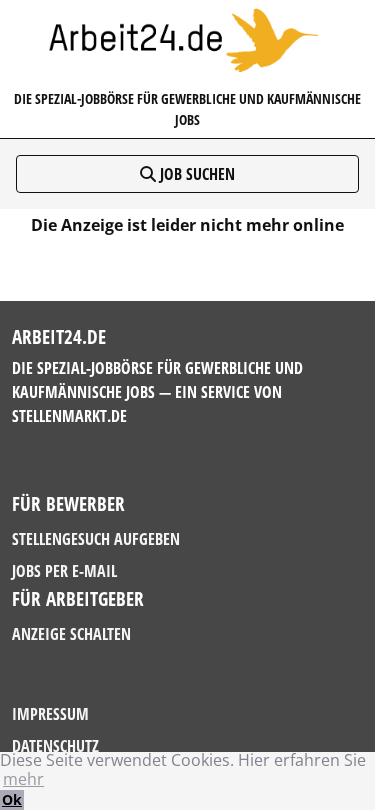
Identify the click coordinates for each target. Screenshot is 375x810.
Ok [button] (12, 799)
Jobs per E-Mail (64, 571)
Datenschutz (55, 746)
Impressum (50, 714)
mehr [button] (23, 779)
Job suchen (195, 174)
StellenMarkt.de (69, 416)
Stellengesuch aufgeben (96, 539)
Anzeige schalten (71, 634)
